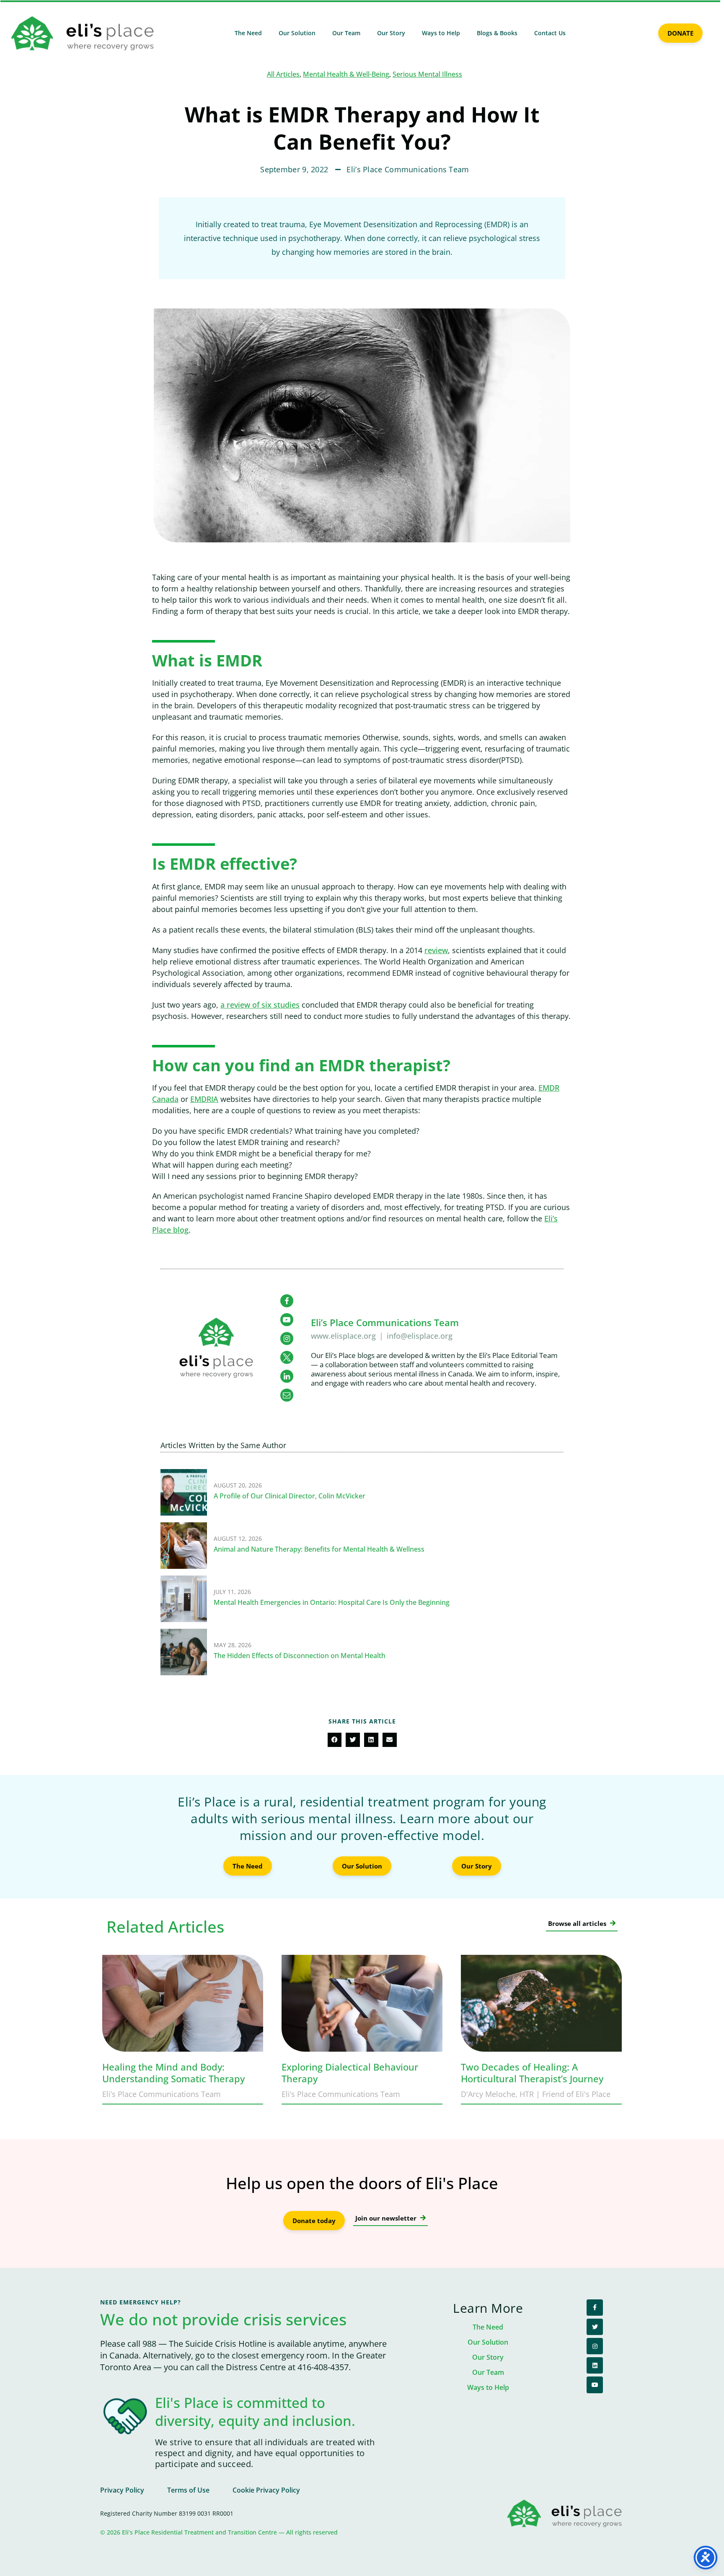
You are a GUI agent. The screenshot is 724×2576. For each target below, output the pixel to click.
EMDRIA (204, 1099)
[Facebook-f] (595, 2308)
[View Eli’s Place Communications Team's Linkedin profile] (287, 1376)
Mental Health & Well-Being (346, 74)
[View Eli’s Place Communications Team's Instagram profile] (287, 1339)
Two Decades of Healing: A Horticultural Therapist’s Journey (532, 2073)
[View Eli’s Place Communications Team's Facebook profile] (287, 1301)
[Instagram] (595, 2346)
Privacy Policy (122, 2490)
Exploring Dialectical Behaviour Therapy (350, 2073)
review (436, 950)
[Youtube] (595, 2385)
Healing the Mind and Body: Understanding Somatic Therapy (173, 2073)
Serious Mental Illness (427, 74)
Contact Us (550, 33)
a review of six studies (260, 1005)
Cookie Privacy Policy (266, 2490)
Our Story (391, 33)
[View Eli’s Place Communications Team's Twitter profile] (287, 1357)
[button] (335, 1740)
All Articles (283, 74)
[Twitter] (595, 2327)
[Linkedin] (595, 2365)
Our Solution (297, 33)
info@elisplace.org (420, 1336)
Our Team (346, 33)
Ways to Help (441, 33)
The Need (248, 33)
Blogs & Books (497, 33)
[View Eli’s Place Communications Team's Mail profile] (287, 1395)
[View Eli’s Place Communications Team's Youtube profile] (287, 1320)
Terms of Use (188, 2490)
